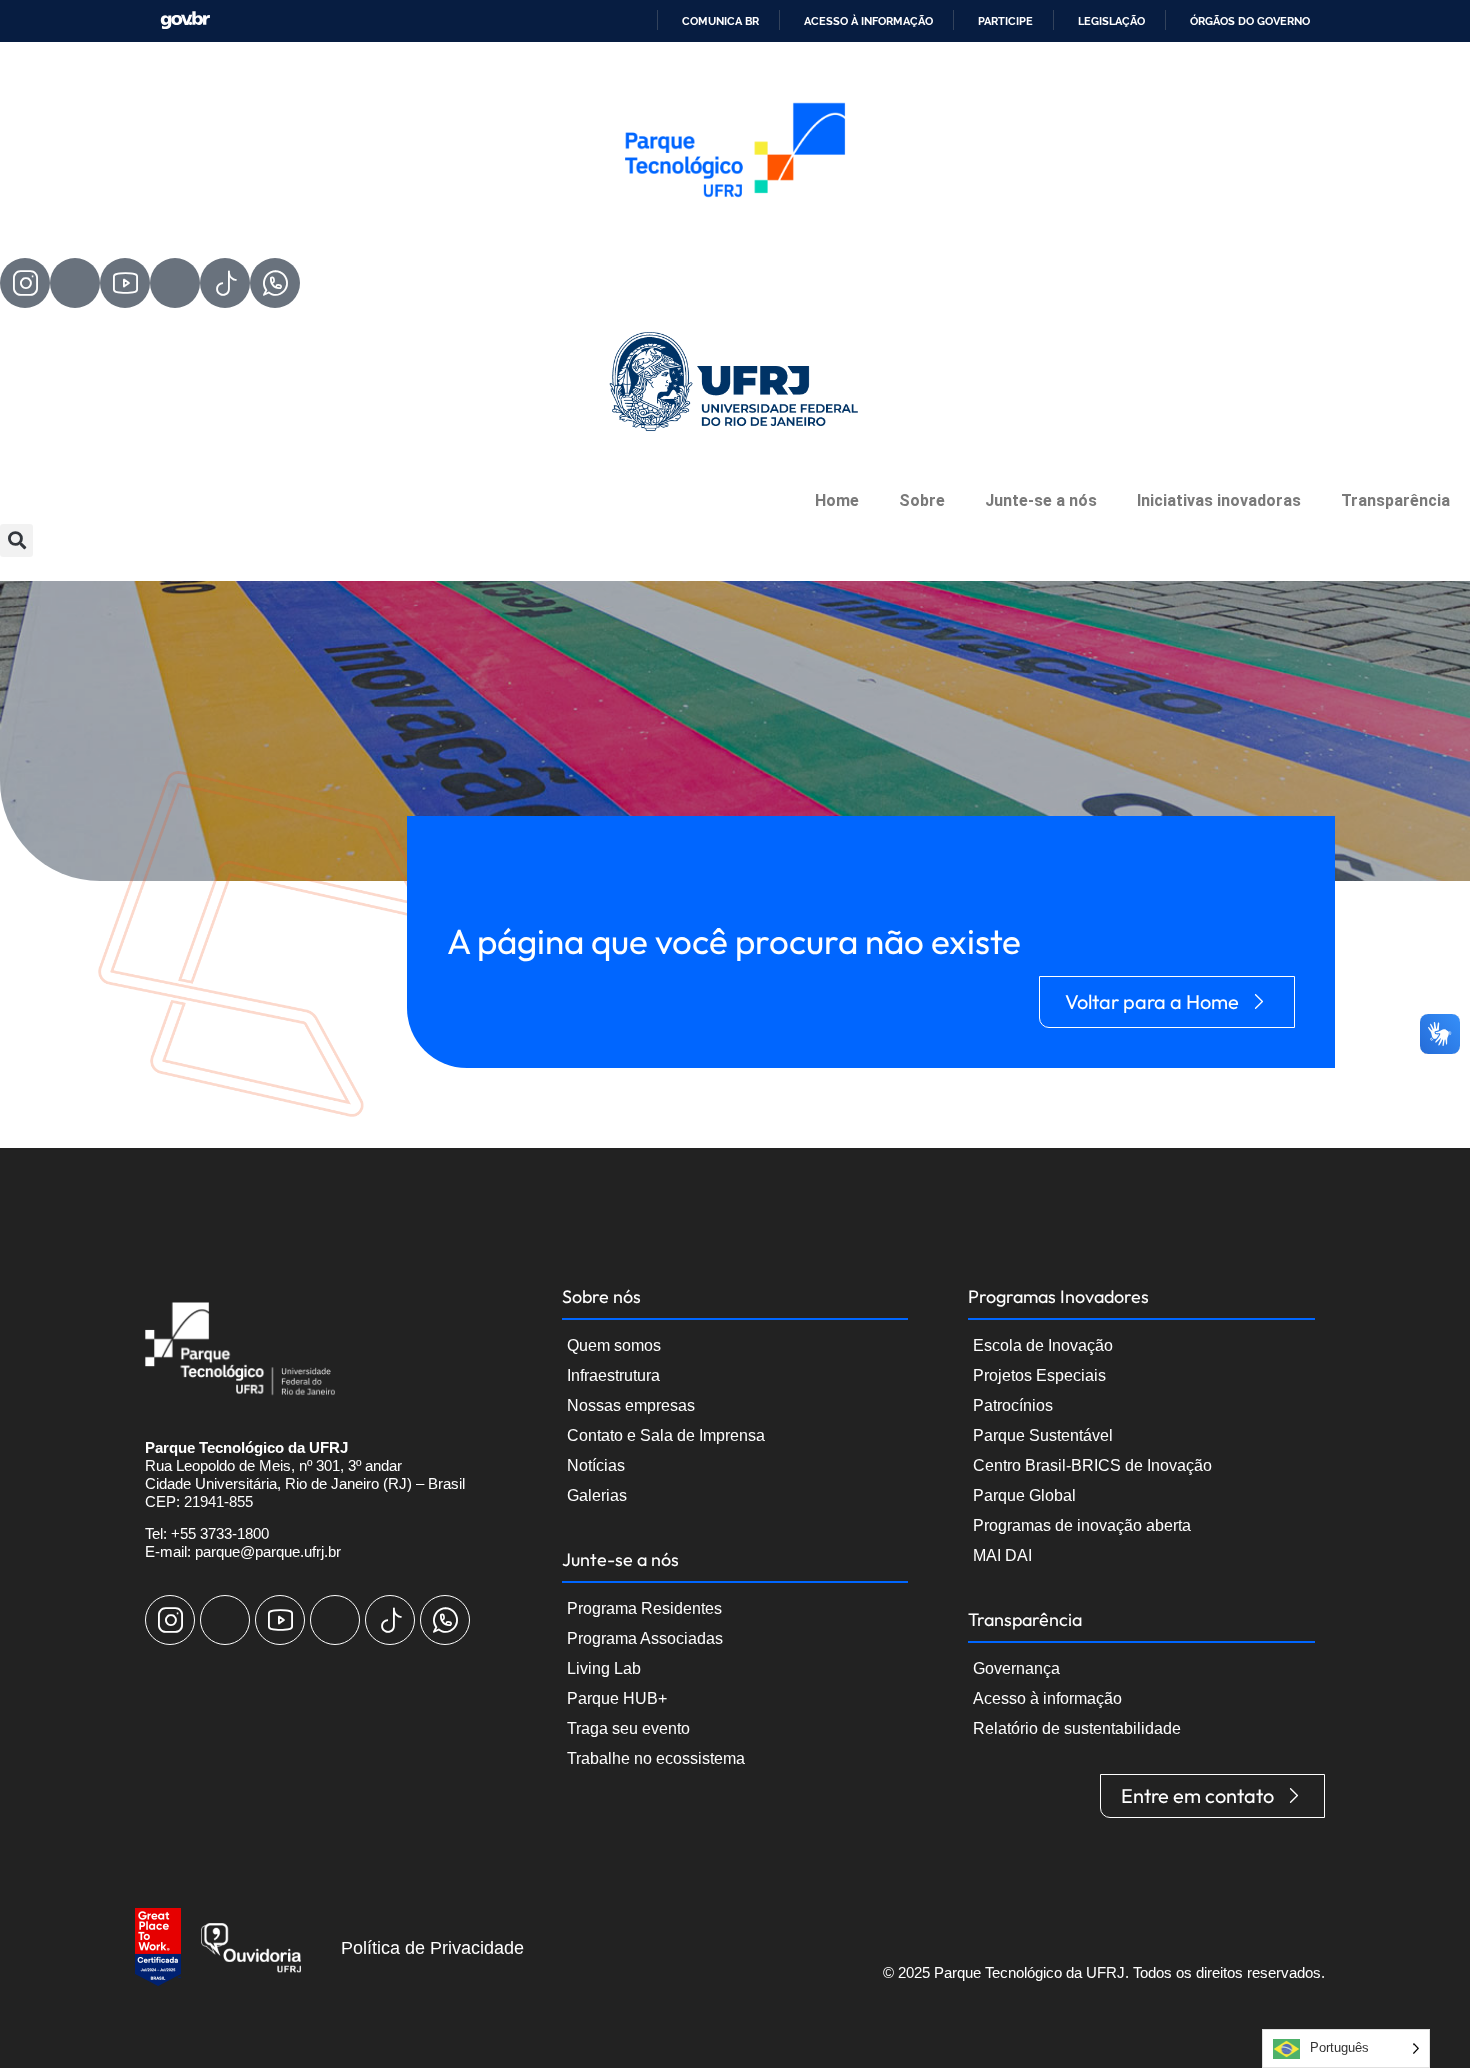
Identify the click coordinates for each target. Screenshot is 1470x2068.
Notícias (596, 1465)
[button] (16, 540)
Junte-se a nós (1041, 500)
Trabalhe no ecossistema (656, 1758)
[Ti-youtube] (125, 283)
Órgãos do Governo (1250, 21)
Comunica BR (720, 21)
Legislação (1111, 21)
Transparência (1395, 500)
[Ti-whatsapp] (275, 283)
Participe (1005, 21)
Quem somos (614, 1345)
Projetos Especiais (1039, 1375)
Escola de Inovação (1043, 1345)
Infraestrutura (613, 1375)
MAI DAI (1002, 1555)
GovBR (185, 20)
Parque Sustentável (1043, 1435)
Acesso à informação (868, 21)
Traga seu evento (628, 1728)
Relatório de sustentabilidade (1077, 1728)
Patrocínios (1013, 1405)
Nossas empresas (631, 1405)
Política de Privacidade (432, 1948)
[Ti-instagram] (25, 283)
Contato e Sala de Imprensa (666, 1435)
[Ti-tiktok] (225, 283)
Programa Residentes (644, 1608)
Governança (1016, 1668)
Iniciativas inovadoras (1219, 500)
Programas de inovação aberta (1082, 1525)
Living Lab (604, 1668)
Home (837, 500)
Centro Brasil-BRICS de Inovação (1092, 1465)
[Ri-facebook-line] (75, 283)
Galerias (597, 1495)
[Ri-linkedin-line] (175, 283)
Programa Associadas (645, 1638)
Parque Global (1024, 1495)
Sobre (922, 500)
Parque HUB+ (617, 1698)
